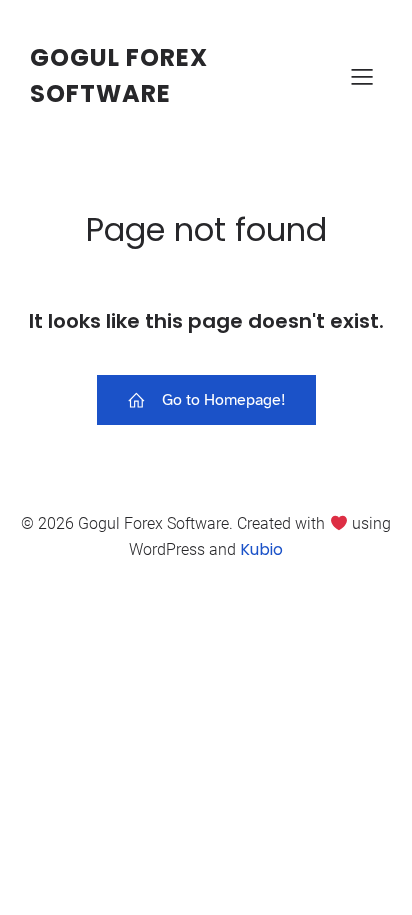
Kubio (261, 549)
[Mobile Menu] (362, 76)
